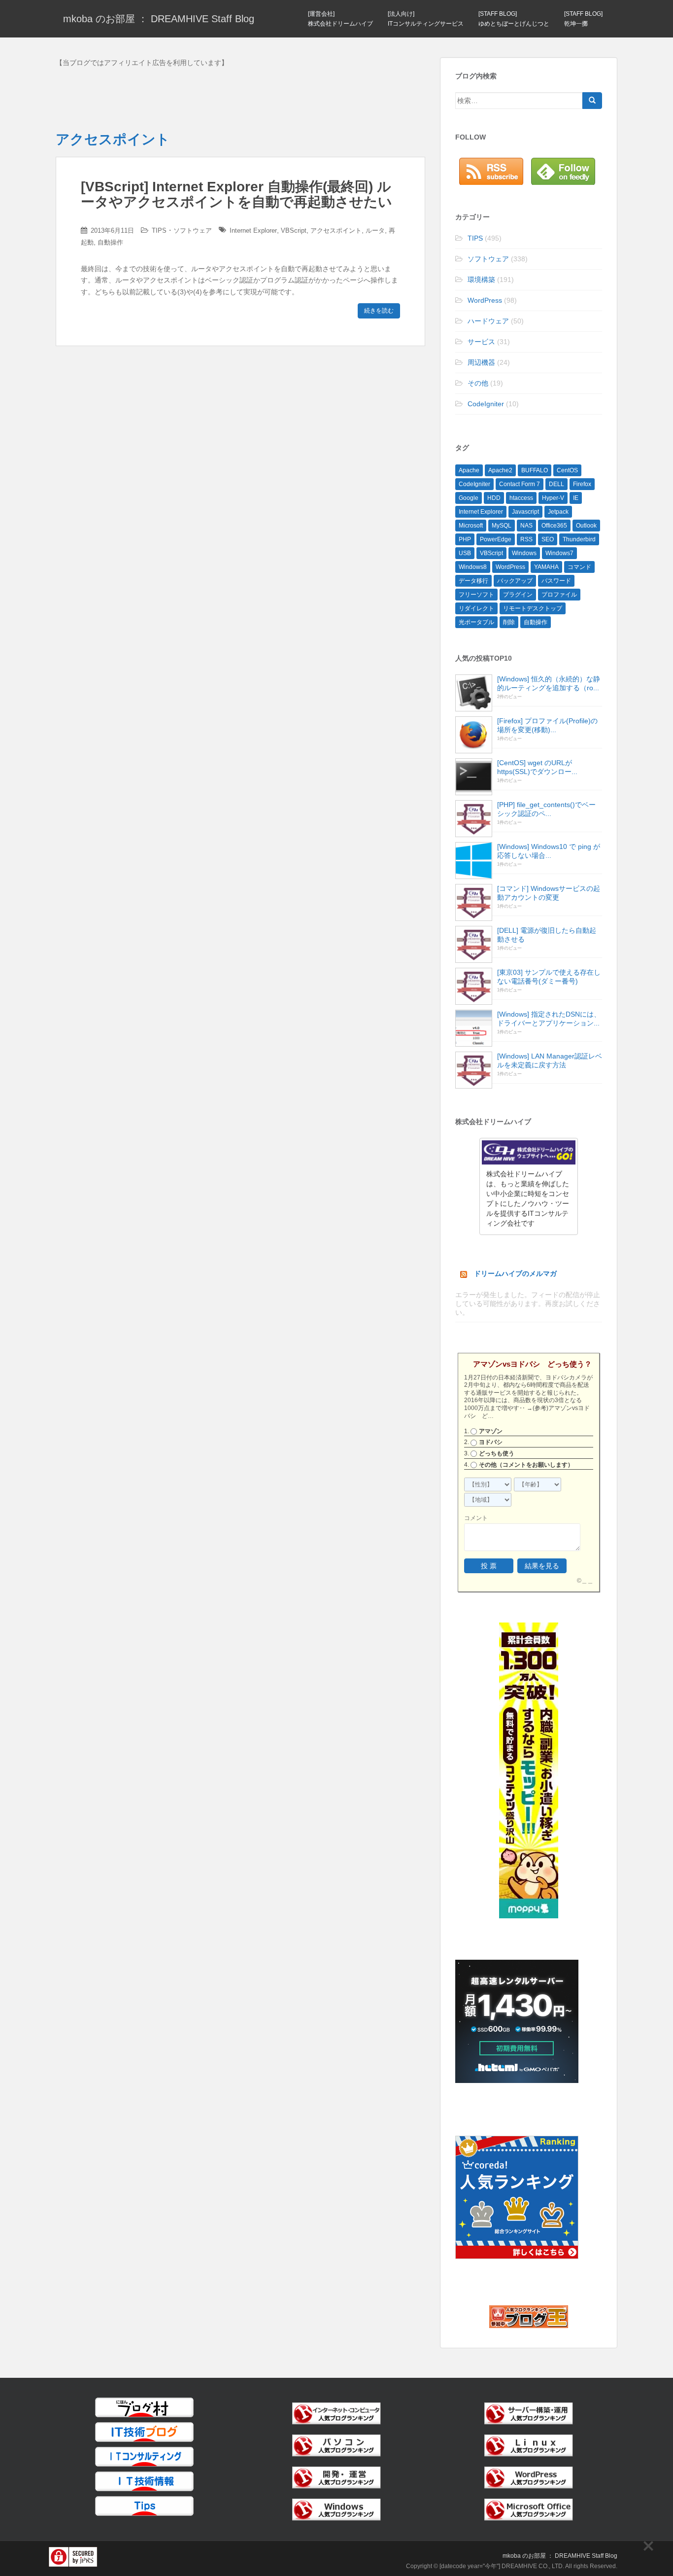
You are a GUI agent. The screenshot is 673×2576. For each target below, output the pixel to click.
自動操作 (110, 242)
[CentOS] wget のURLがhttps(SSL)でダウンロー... (537, 767)
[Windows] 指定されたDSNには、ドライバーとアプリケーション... (549, 1019)
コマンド (579, 567)
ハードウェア (488, 321)
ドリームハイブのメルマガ (515, 1273)
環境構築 (481, 280)
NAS (526, 526)
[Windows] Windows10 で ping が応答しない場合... (549, 851)
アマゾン (491, 1431)
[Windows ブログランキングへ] (336, 2509)
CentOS (567, 470)
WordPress (485, 300)
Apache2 (500, 470)
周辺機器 (481, 362)
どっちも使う (497, 1453)
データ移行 (473, 581)
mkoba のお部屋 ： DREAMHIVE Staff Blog (159, 19)
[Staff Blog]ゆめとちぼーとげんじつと (514, 19)
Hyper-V (553, 498)
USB (465, 553)
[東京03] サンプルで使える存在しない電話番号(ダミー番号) (549, 977)
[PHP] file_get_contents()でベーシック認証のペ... (546, 809)
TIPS (159, 230)
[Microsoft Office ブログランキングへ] (529, 2509)
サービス (481, 342)
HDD (494, 498)
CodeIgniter (486, 404)
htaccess (521, 498)
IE (576, 498)
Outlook (586, 526)
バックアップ (515, 581)
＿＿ (587, 1581)
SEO (548, 539)
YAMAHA (546, 567)
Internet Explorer (253, 230)
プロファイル (559, 595)
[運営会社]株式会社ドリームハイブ (340, 19)
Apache (469, 470)
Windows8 (473, 567)
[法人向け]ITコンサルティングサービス (426, 19)
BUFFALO (535, 470)
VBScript (294, 230)
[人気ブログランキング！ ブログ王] (529, 2316)
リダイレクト (476, 608)
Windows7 (559, 553)
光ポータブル (476, 622)
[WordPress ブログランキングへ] (529, 2477)
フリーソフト (476, 595)
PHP (465, 539)
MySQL (502, 526)
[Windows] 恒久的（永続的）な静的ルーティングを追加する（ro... (549, 683)
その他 (478, 383)
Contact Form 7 (520, 484)
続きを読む (379, 311)
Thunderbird (579, 539)
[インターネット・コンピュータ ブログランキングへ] (336, 2413)
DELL (556, 484)
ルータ (375, 230)
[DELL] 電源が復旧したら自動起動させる (547, 935)
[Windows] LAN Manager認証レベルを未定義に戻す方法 (550, 1060)
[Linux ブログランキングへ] (529, 2445)
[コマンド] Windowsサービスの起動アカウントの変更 (549, 893)
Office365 (554, 526)
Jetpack (558, 512)
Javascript (525, 512)
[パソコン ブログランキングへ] (336, 2445)
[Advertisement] (240, 96)
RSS (526, 539)
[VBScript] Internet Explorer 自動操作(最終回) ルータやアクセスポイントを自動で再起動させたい (236, 194)
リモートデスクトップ (533, 608)
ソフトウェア (193, 230)
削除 (509, 622)
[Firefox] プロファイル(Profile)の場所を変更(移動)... (547, 725)
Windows (524, 553)
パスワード (556, 581)
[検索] (592, 101)
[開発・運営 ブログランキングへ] (336, 2477)
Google (469, 498)
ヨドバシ (491, 1442)
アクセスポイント (336, 230)
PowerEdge (496, 539)
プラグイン (518, 595)
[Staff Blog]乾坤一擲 (583, 19)
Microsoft (471, 526)
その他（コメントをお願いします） (526, 1465)
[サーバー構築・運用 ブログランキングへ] (529, 2413)
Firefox (582, 484)
